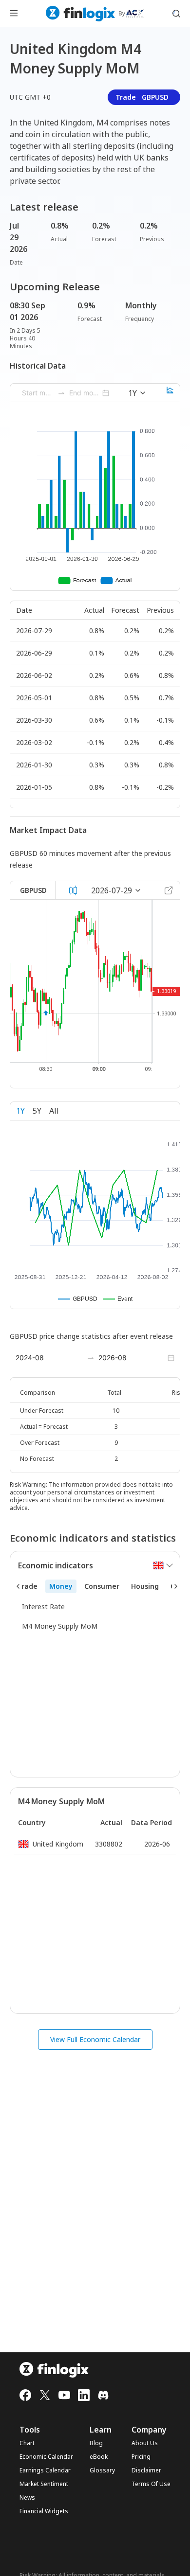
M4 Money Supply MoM (60, 1626)
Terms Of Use (151, 2484)
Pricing (141, 2457)
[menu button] (14, 14)
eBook (99, 2457)
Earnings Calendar (45, 2470)
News (27, 2498)
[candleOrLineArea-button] (73, 890)
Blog (96, 2443)
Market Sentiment (44, 2484)
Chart (27, 2443)
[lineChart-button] (170, 393)
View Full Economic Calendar (95, 2039)
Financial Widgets (44, 2511)
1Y (20, 1111)
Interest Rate (43, 1607)
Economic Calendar (46, 2457)
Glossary (102, 2470)
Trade (142, 97)
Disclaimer (146, 2470)
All (54, 1111)
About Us (145, 2443)
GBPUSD (33, 890)
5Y (37, 1111)
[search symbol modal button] (176, 14)
